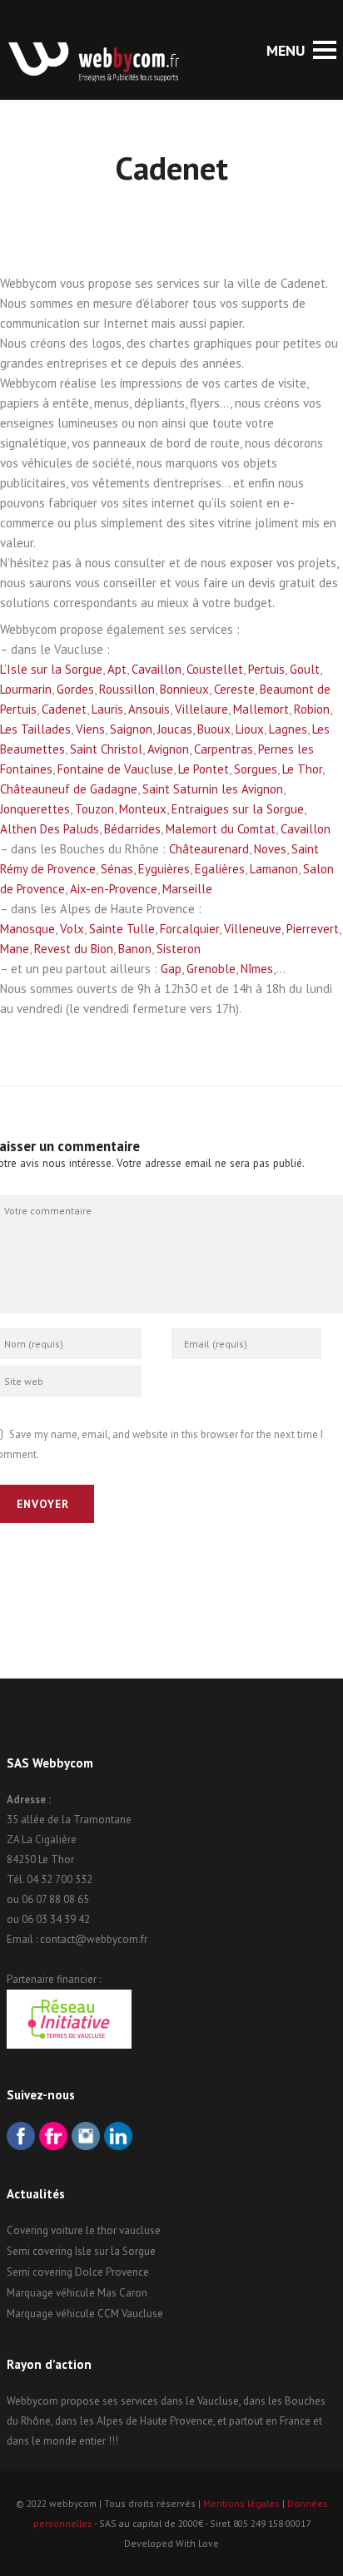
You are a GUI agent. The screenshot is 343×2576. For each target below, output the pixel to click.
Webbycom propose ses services (82, 2401)
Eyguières (164, 869)
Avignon (168, 749)
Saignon (131, 729)
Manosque (27, 929)
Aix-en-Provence (114, 889)
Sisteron (179, 949)
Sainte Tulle (122, 929)
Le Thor (302, 769)
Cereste (234, 689)
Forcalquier (189, 929)
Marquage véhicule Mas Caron (77, 2293)
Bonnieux (184, 689)
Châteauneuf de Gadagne (69, 789)
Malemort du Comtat (221, 829)
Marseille (187, 889)
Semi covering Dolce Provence (78, 2272)
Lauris (107, 709)
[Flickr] (53, 2138)
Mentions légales (241, 2503)
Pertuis (266, 669)
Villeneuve (253, 929)
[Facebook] (21, 2138)
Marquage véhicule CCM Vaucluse (85, 2314)
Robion (312, 709)
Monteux (143, 809)
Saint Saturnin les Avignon (213, 789)
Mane (15, 949)
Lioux (250, 729)
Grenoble (211, 969)
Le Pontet (204, 769)
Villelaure (201, 709)
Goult (305, 669)
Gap (171, 969)
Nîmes (257, 969)
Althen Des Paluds (50, 829)
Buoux (214, 729)
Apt (117, 669)
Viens (90, 729)
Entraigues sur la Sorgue (238, 809)
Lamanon (274, 869)
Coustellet (215, 669)
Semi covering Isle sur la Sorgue (81, 2251)
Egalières (220, 869)
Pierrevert (313, 929)
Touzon (94, 809)
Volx (72, 929)
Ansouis (149, 709)
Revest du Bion (74, 949)
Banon (135, 949)
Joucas (175, 729)
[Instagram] (86, 2138)
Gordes (75, 689)
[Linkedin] (118, 2138)
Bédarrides (132, 829)
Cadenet (64, 709)
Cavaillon (157, 669)
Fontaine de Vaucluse (115, 769)
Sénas (117, 869)
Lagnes (288, 729)
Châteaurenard (209, 849)
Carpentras (224, 749)
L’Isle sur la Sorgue (51, 669)
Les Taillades (35, 729)
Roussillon (127, 689)
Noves (270, 849)
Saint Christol (106, 749)
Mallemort (261, 709)
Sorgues (256, 769)
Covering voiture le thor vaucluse (84, 2230)
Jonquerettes (35, 809)
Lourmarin (26, 689)
